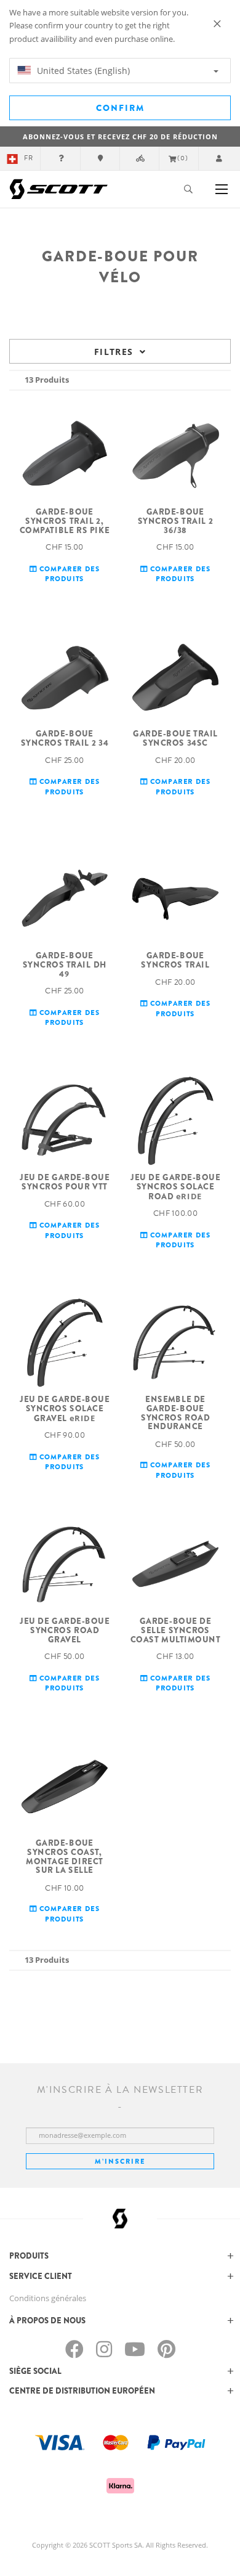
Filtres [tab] (114, 352)
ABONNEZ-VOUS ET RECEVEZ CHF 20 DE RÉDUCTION (120, 137)
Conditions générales (48, 2298)
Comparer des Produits (69, 573)
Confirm (120, 108)
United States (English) (82, 71)
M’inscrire (120, 2161)
